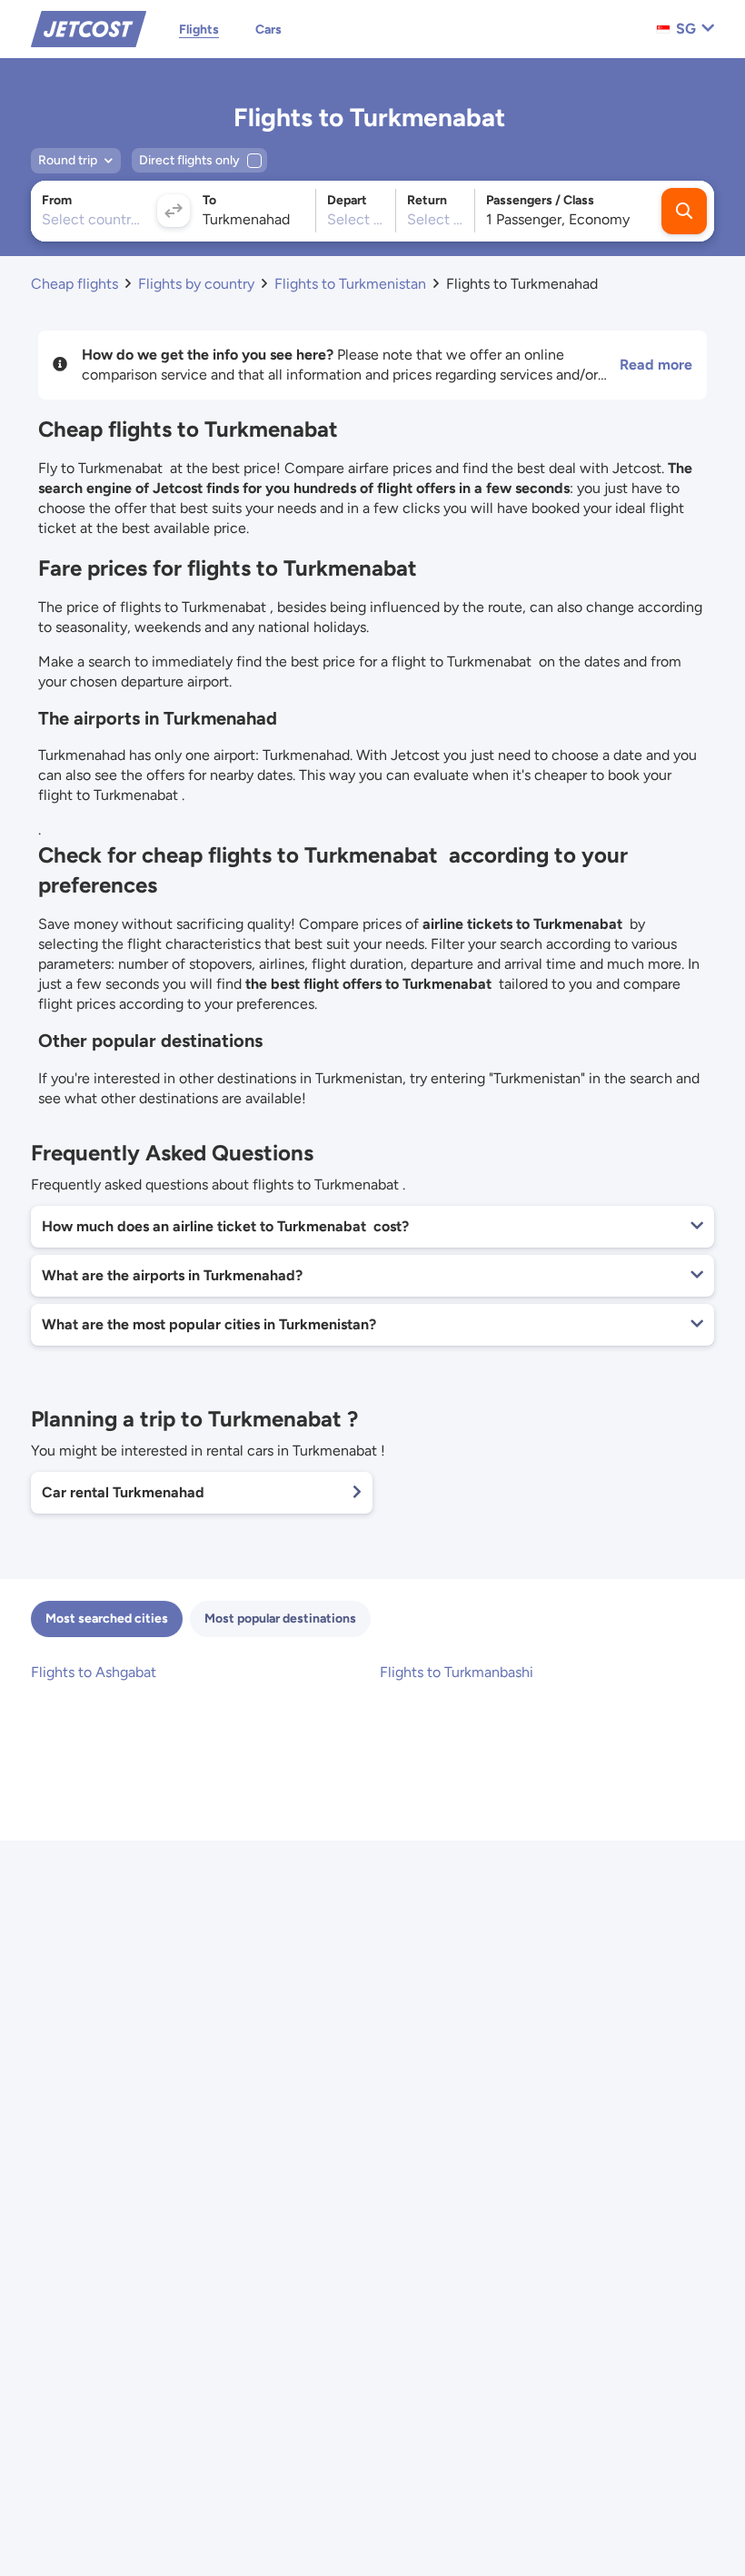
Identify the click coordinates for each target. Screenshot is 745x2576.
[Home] (89, 28)
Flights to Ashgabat (94, 1672)
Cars (268, 30)
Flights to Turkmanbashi (457, 1672)
